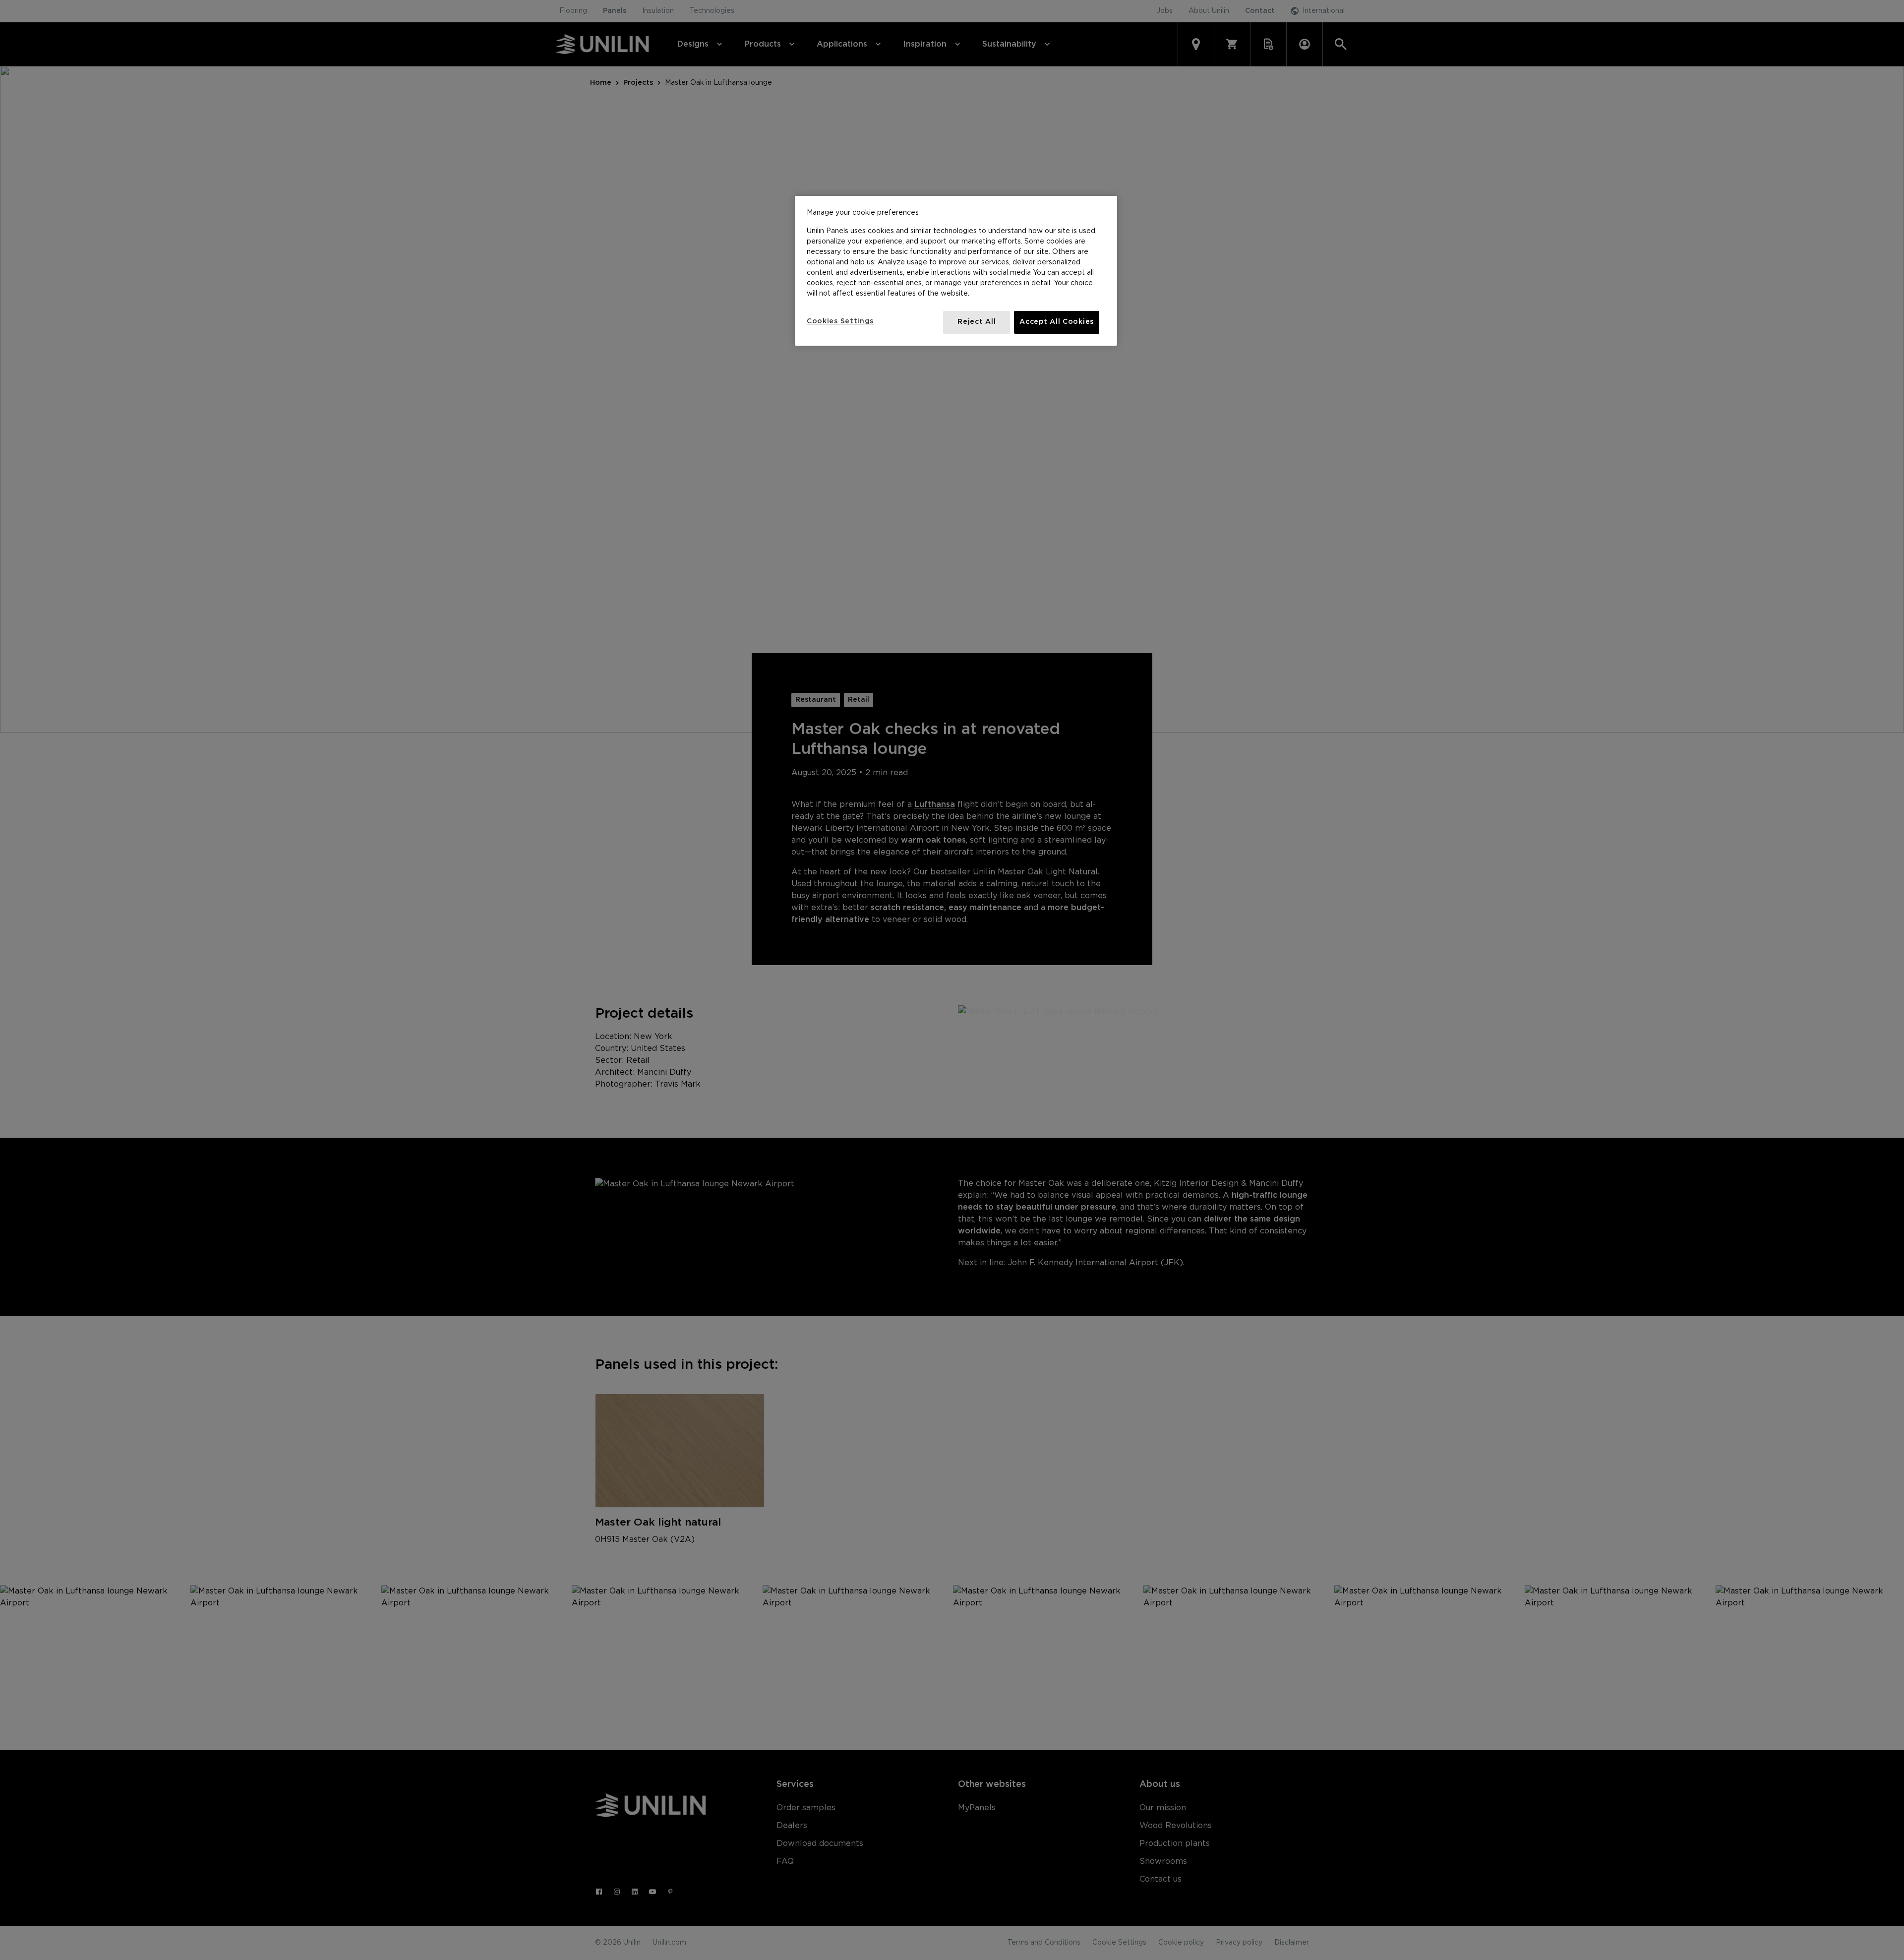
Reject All (977, 322)
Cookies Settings (840, 321)
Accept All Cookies (1057, 322)
